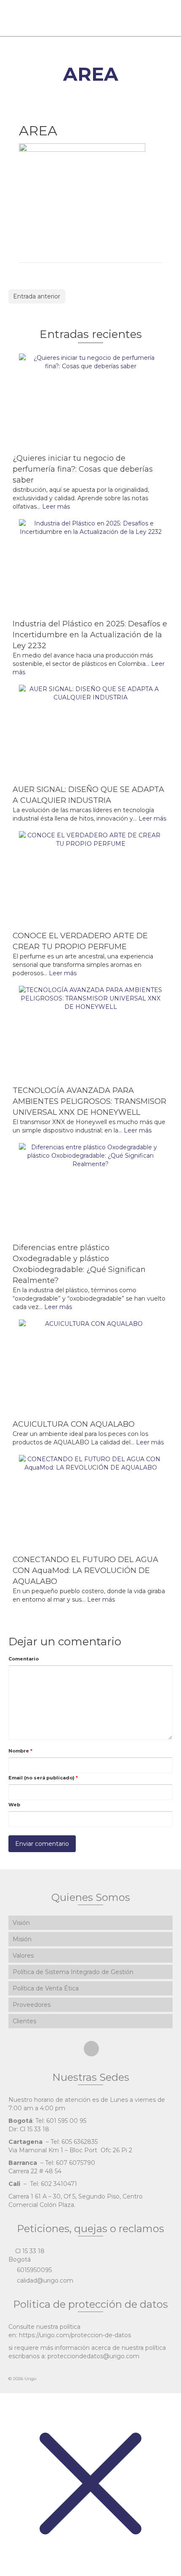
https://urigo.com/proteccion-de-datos (75, 2335)
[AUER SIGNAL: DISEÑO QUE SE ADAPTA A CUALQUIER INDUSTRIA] (90, 732)
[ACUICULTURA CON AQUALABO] (90, 1367)
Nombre (20, 1751)
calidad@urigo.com (44, 2280)
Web (14, 1805)
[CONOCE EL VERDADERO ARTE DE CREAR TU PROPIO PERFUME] (90, 879)
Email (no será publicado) (43, 1778)
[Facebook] (91, 2049)
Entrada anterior (37, 296)
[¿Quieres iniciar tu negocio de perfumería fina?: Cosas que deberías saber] (90, 401)
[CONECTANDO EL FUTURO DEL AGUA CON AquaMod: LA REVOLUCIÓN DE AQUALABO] (90, 1502)
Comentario (24, 1659)
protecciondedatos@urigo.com (93, 2356)
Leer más (56, 507)
